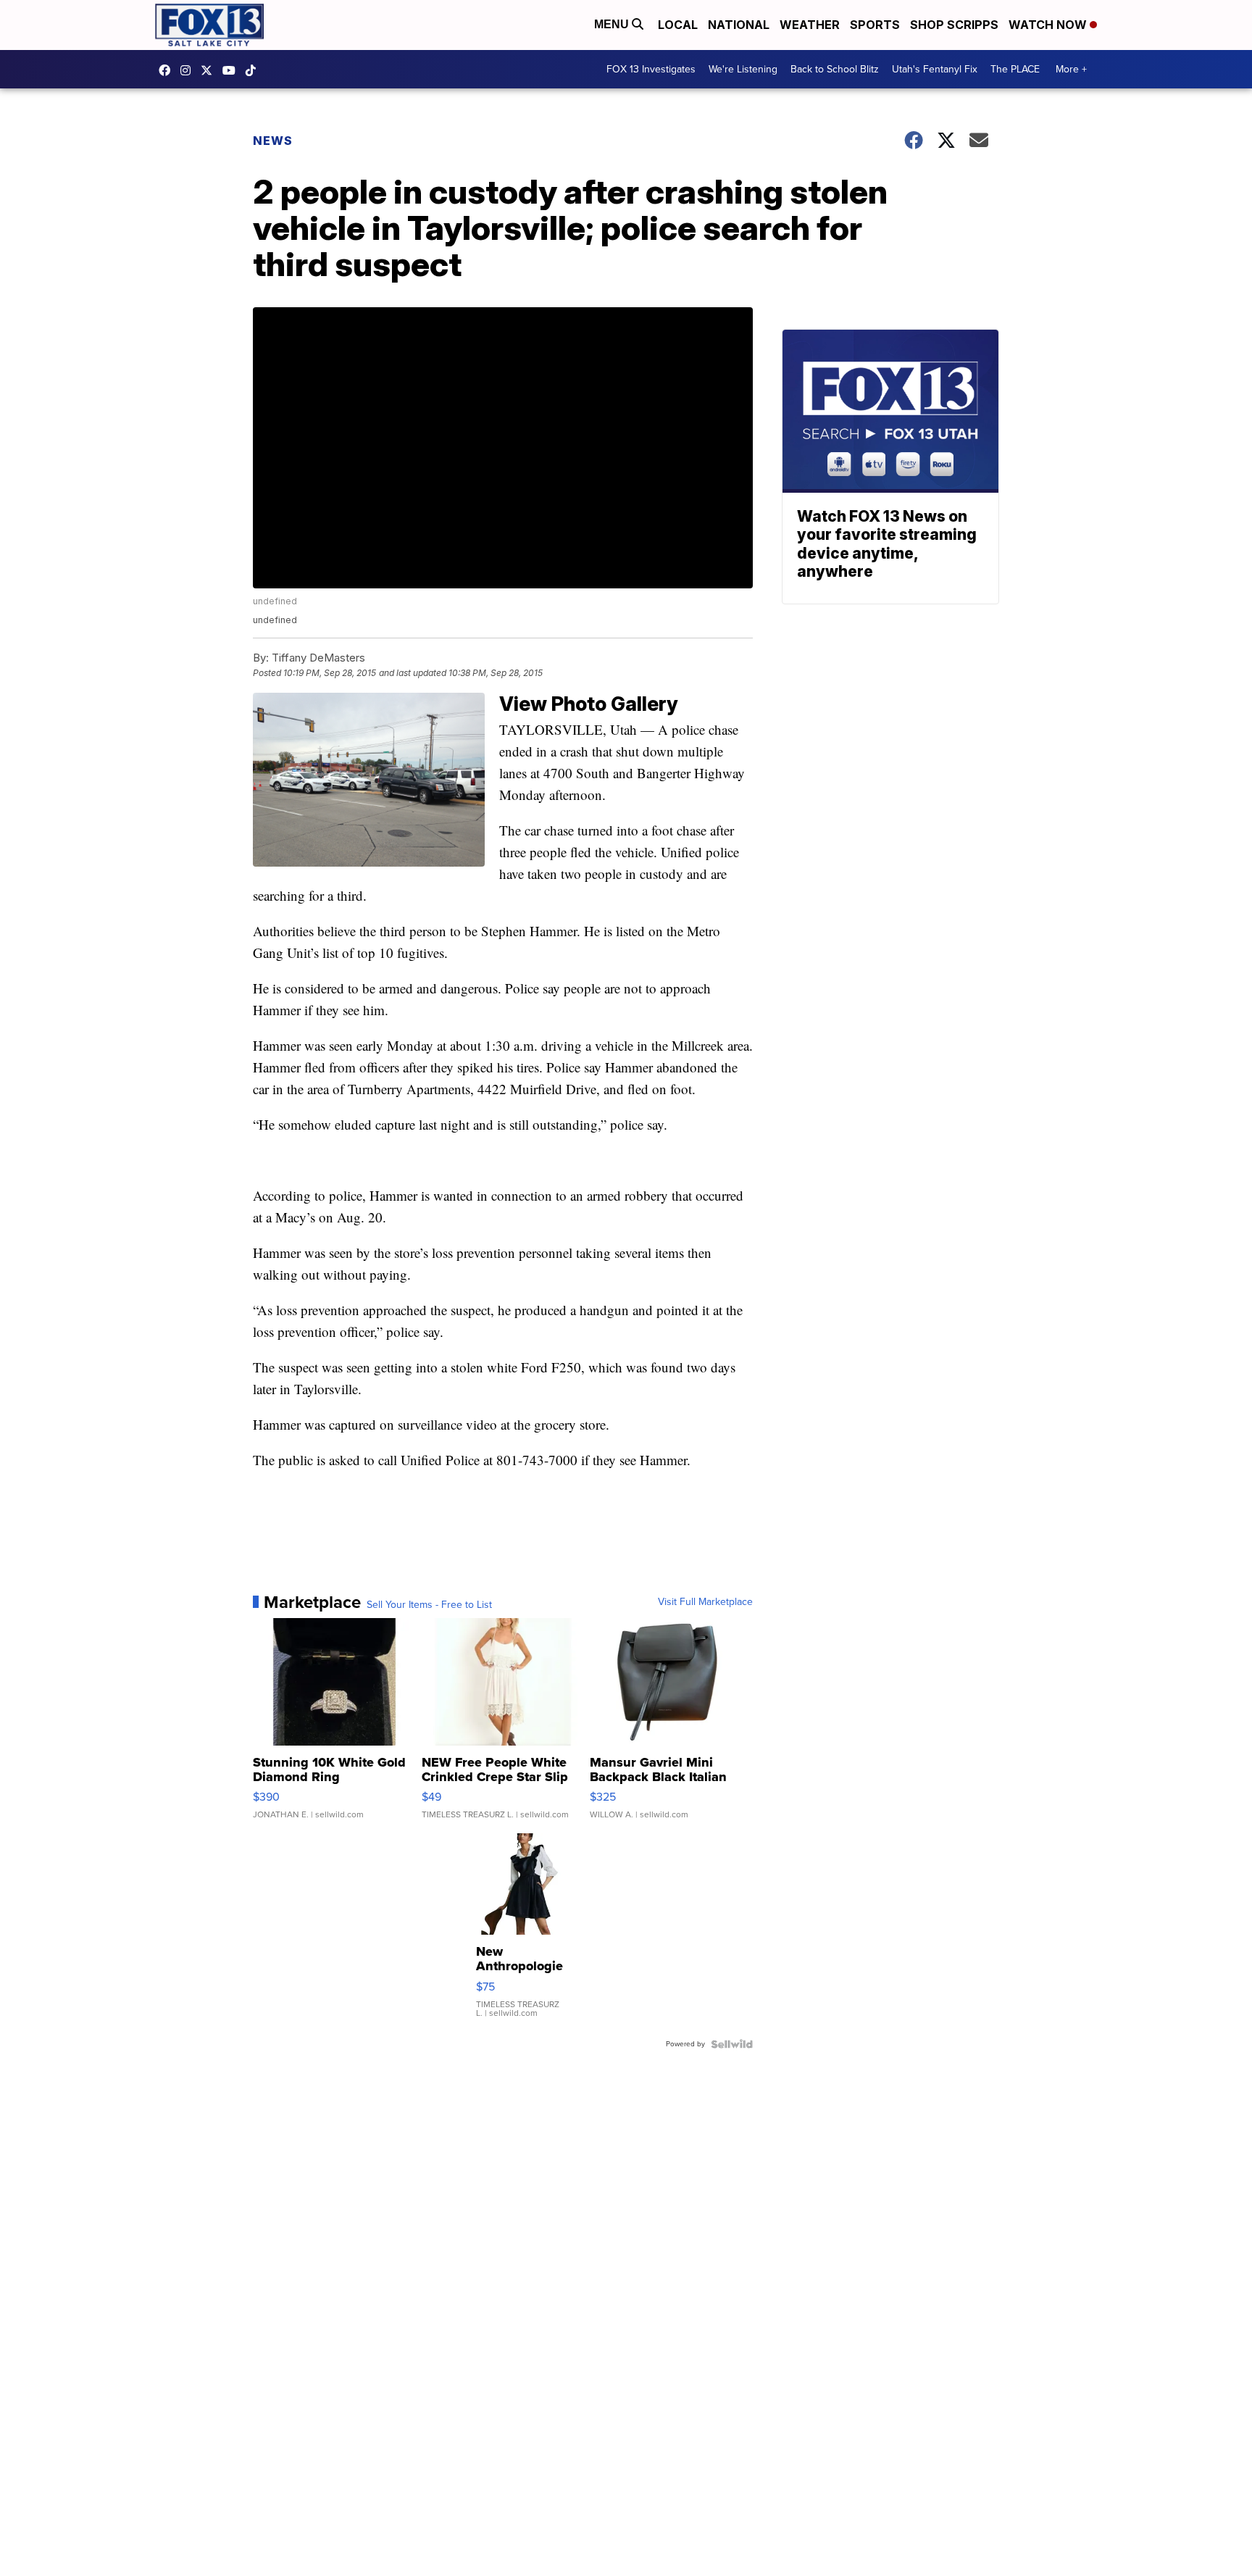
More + (1071, 69)
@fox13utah (254, 70)
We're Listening (743, 69)
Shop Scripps (954, 25)
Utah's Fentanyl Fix (935, 69)
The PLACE (1015, 69)
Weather (810, 25)
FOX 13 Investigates (651, 69)
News (273, 141)
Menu (613, 24)
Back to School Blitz (835, 69)
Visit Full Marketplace (705, 1602)
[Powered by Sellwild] (732, 2044)
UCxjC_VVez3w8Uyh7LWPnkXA (233, 70)
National (739, 25)
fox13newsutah (168, 70)
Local (678, 25)
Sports (875, 25)
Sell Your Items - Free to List (429, 1605)
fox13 (210, 70)
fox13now (189, 70)
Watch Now (1049, 25)
